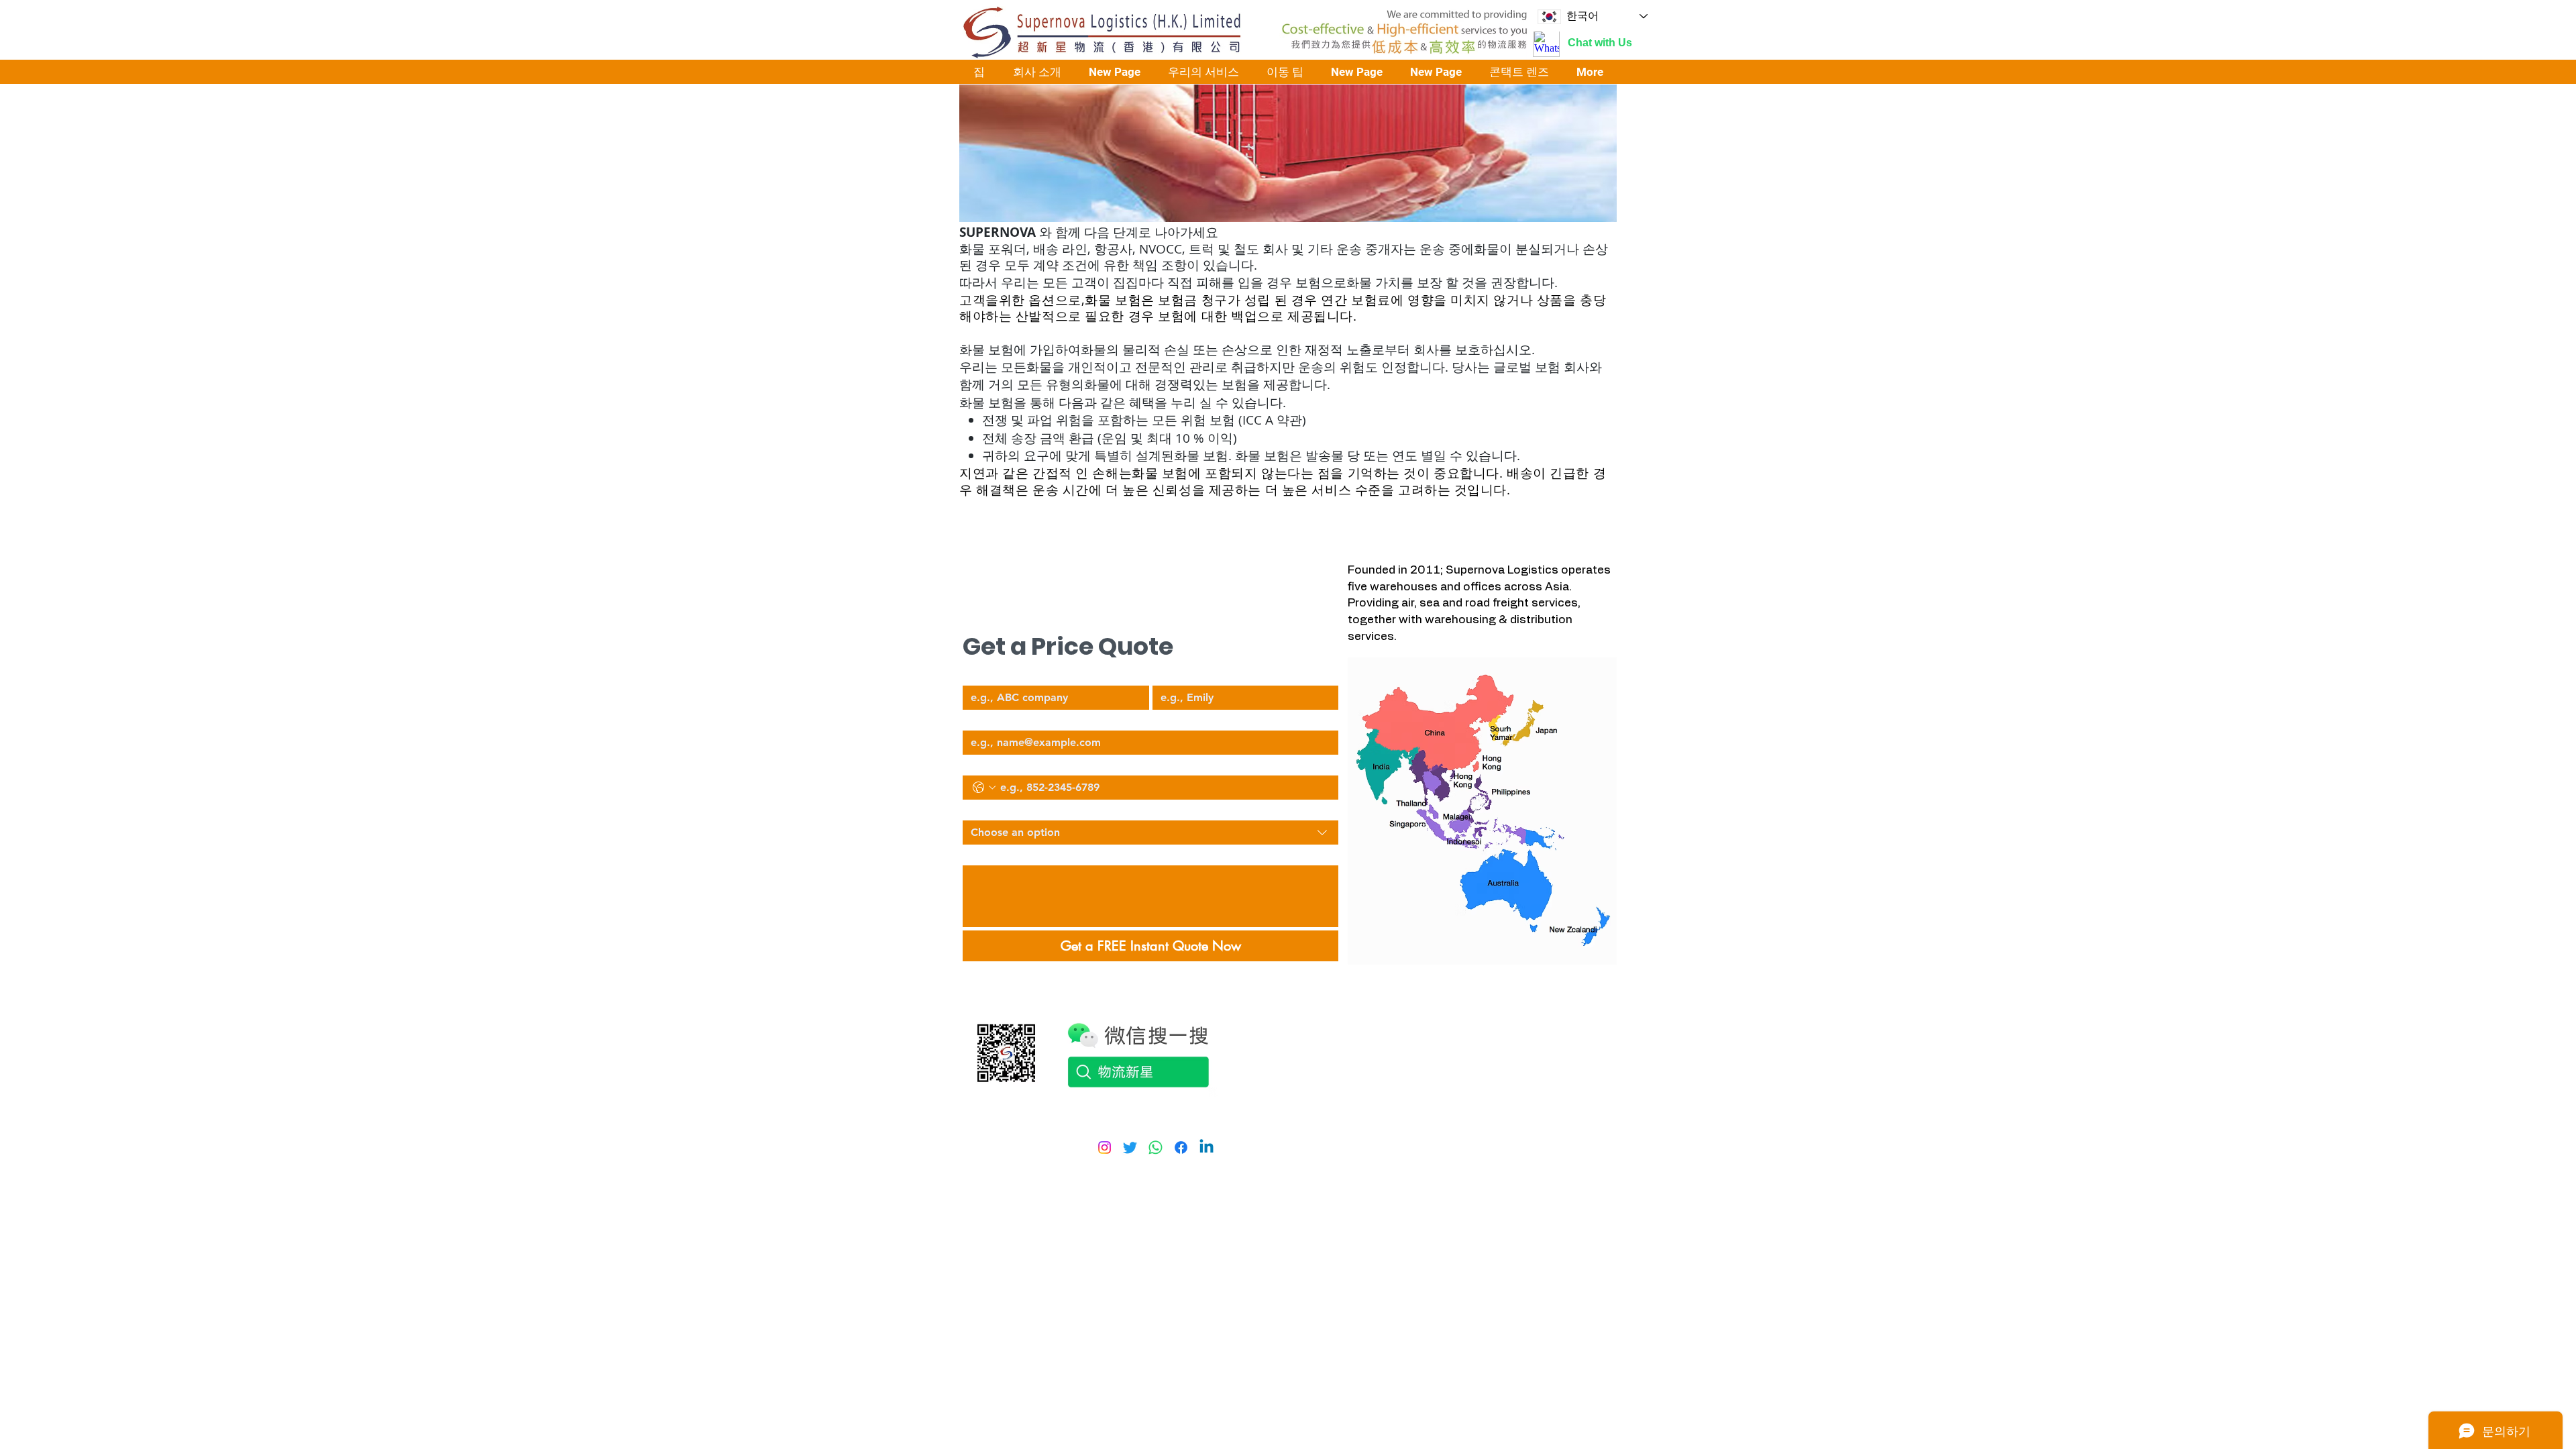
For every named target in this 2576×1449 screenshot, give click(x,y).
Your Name (1176, 674)
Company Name (998, 674)
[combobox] (1150, 833)
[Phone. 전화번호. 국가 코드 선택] (984, 788)
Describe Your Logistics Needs (1026, 854)
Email (974, 719)
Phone (975, 764)
